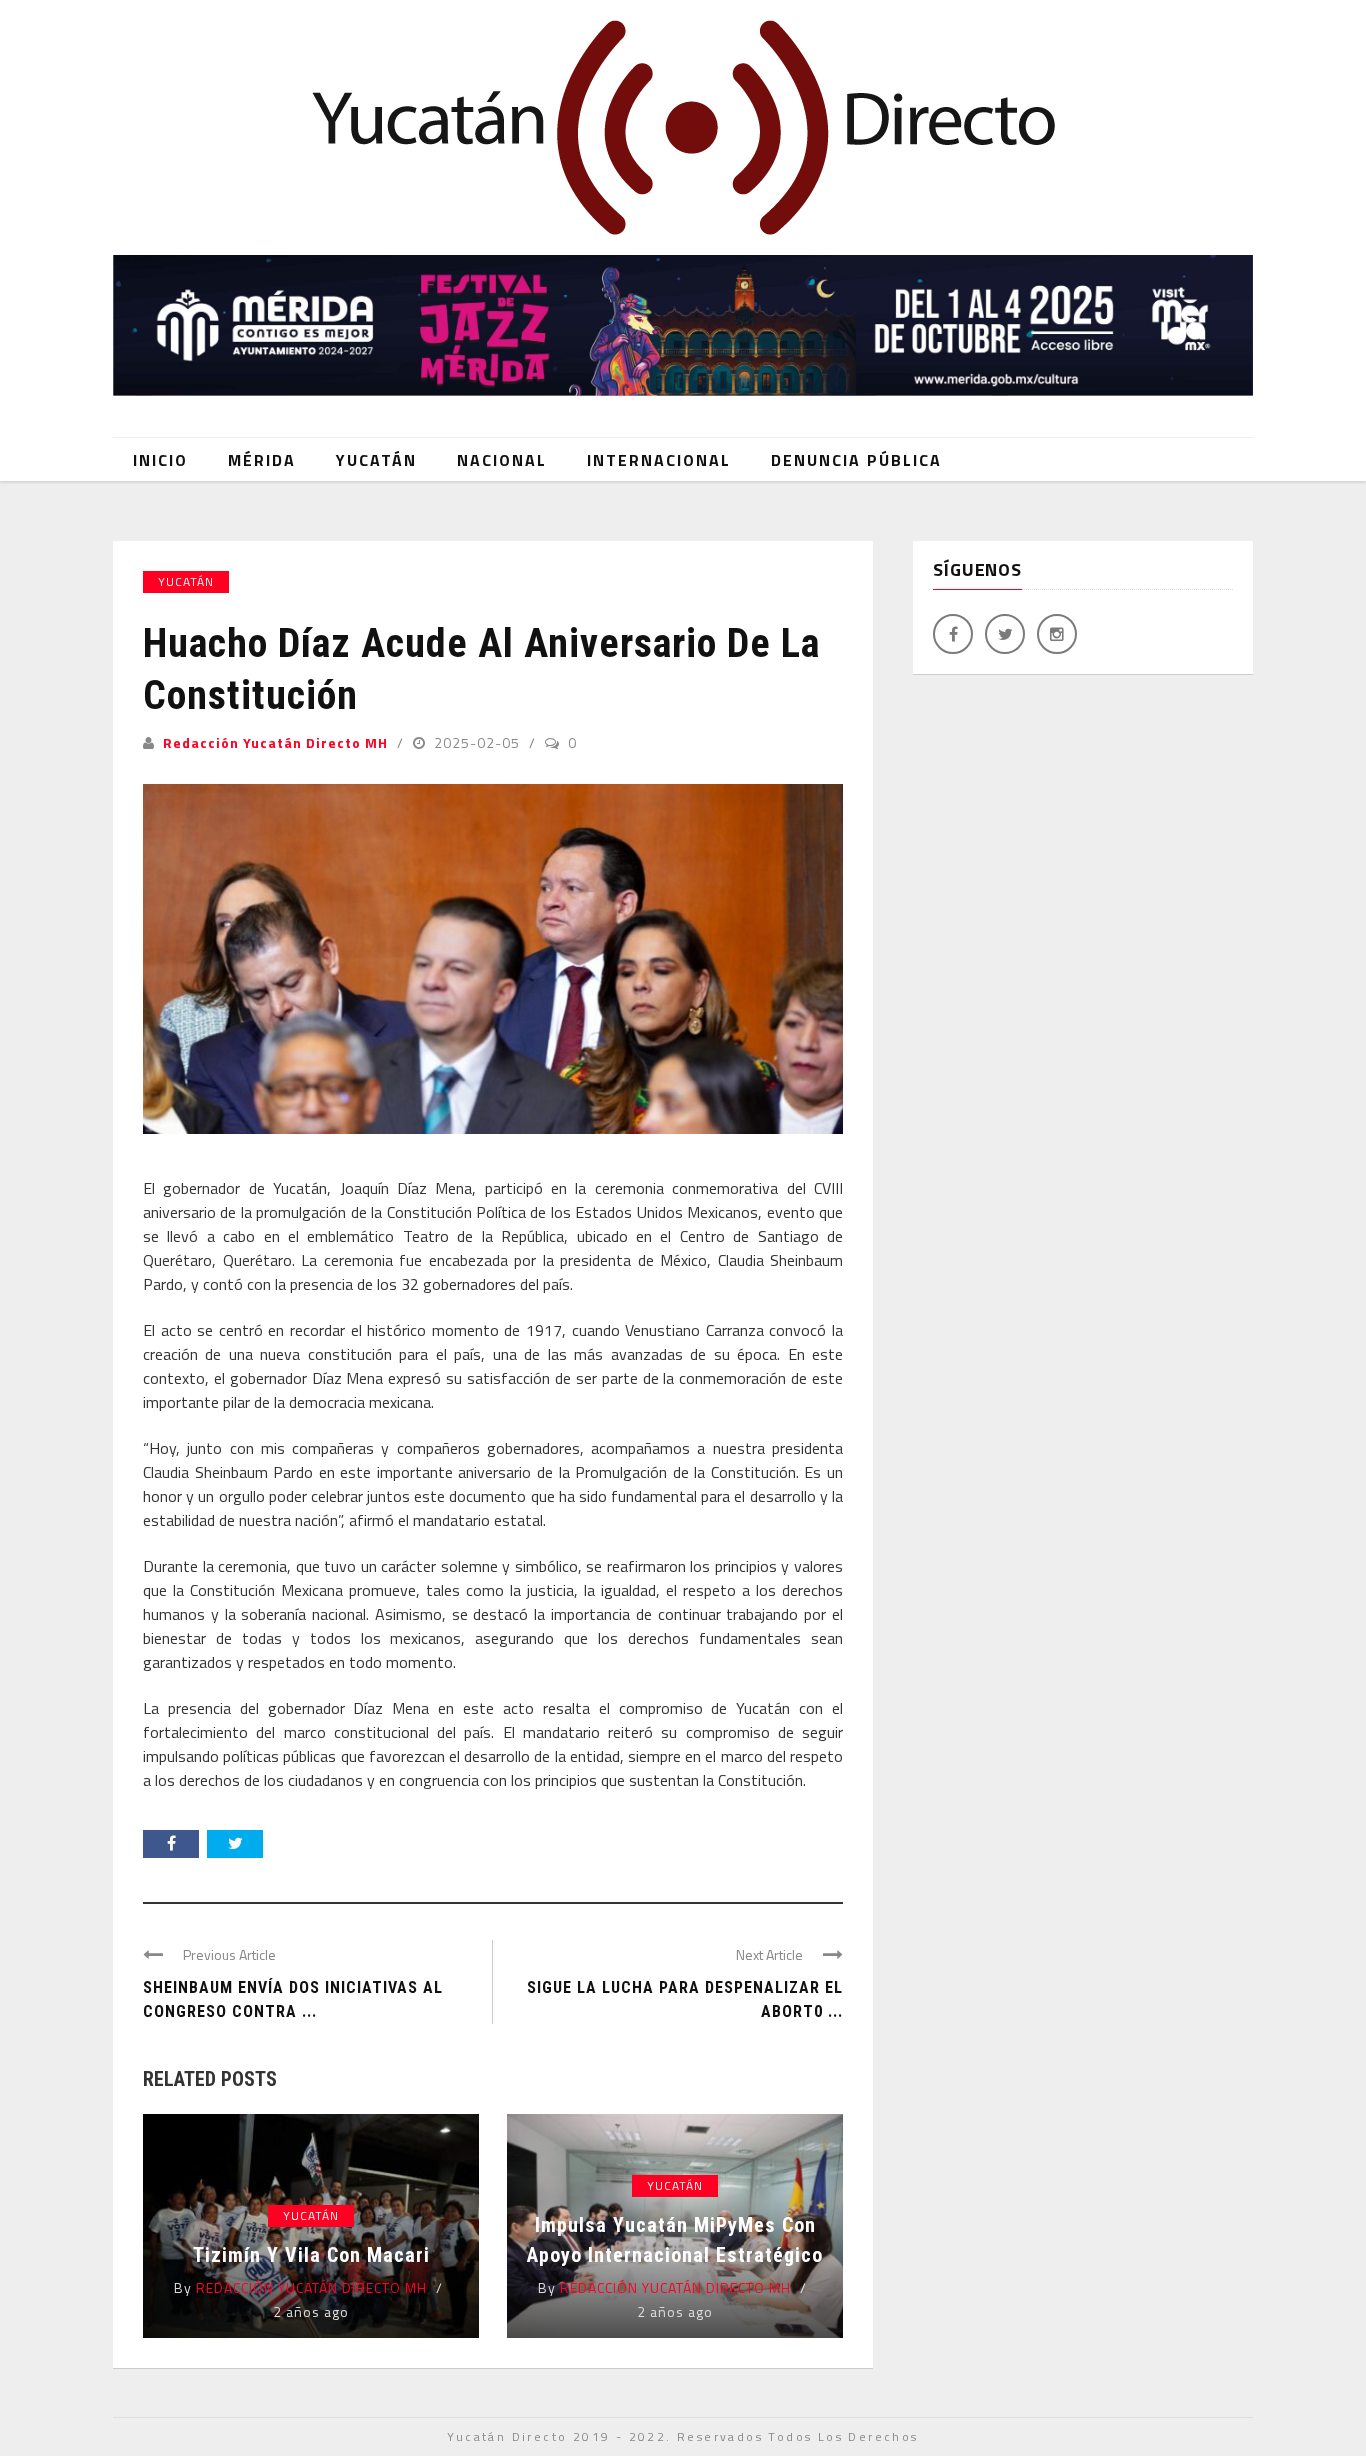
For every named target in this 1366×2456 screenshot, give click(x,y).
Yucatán (376, 460)
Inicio (160, 460)
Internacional (659, 460)
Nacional (502, 460)
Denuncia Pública (856, 460)
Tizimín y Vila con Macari (311, 2255)
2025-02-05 (479, 742)
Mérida (262, 460)
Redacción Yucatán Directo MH (275, 742)
